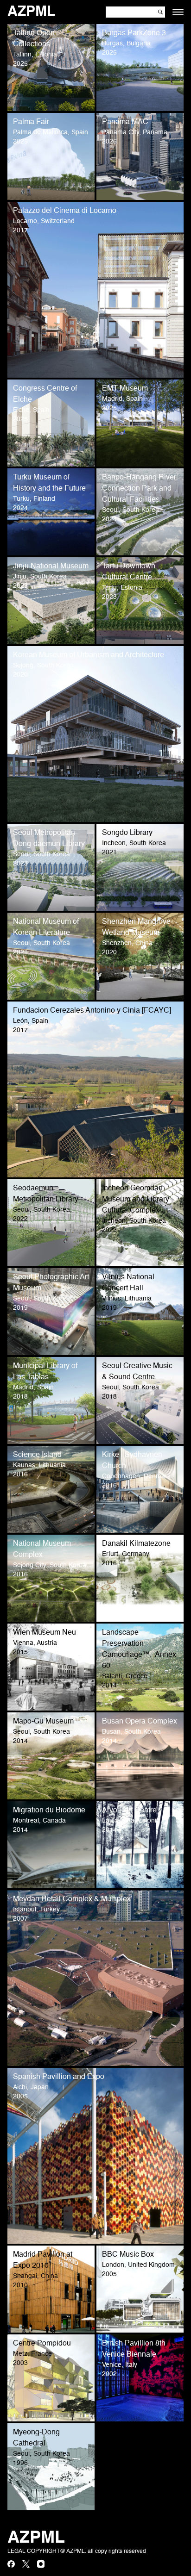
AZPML (31, 12)
